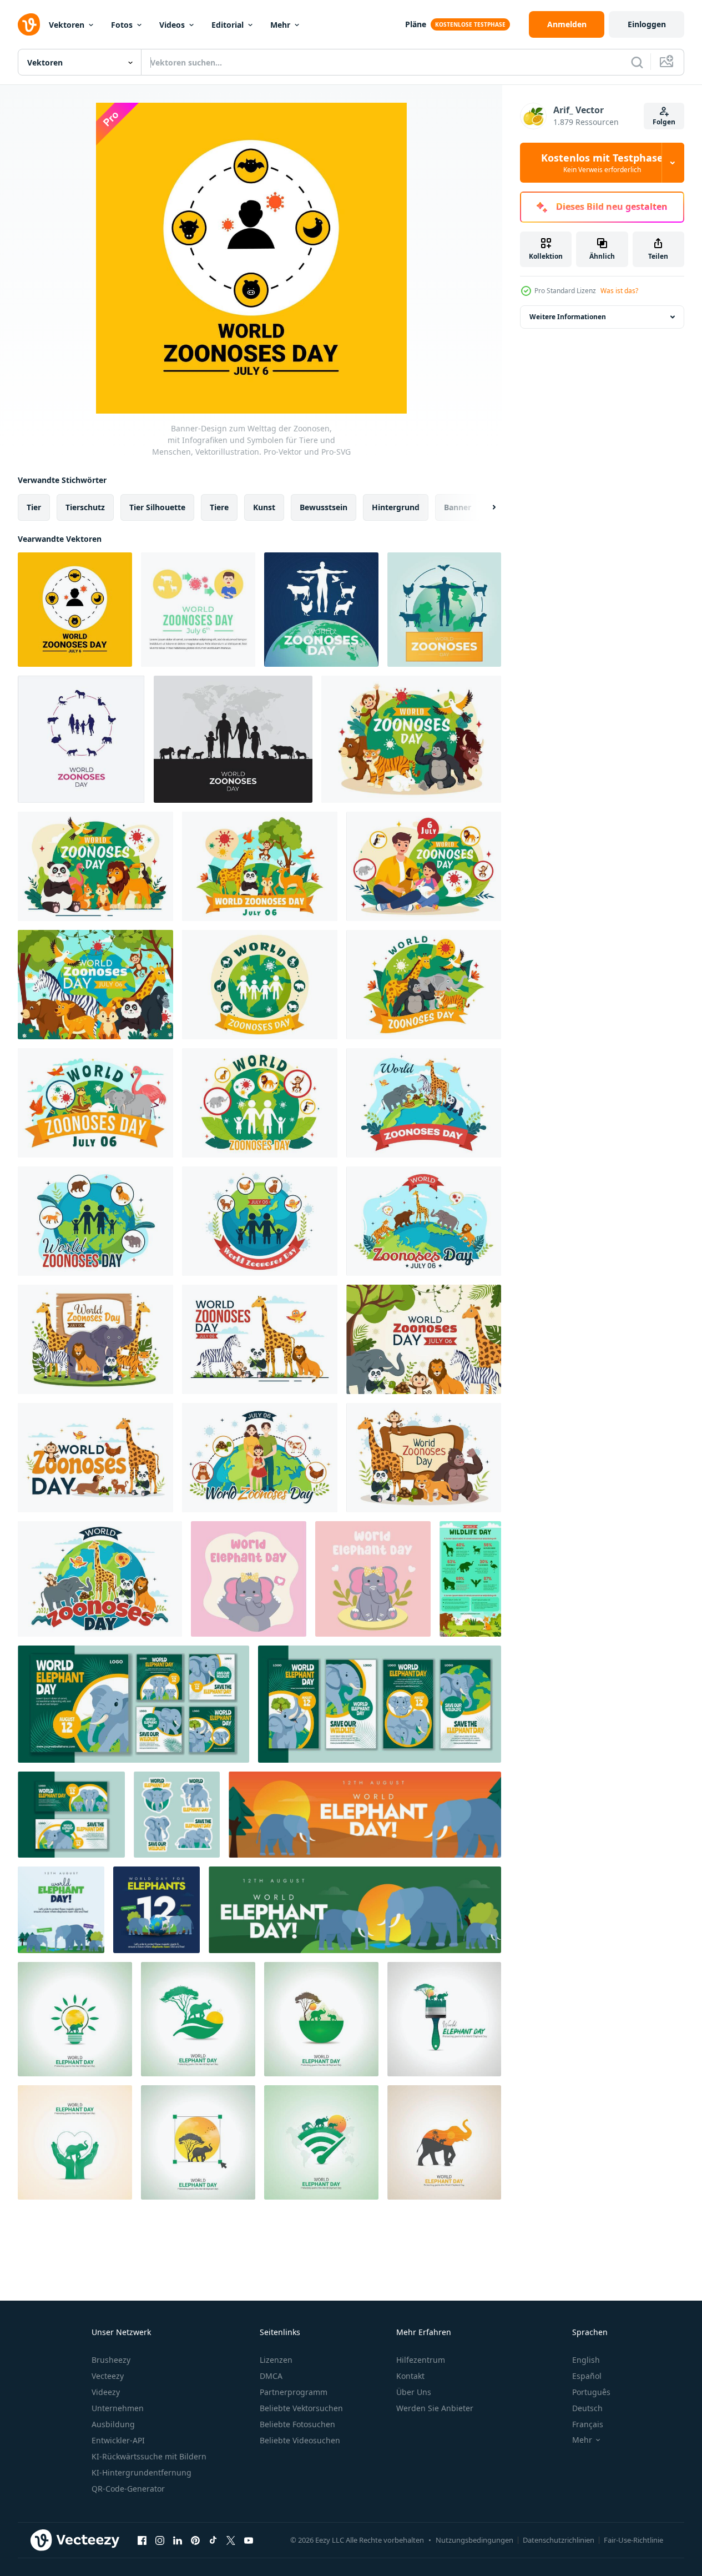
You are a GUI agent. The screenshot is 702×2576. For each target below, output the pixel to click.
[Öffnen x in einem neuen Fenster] (231, 2540)
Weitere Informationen (568, 317)
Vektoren (67, 25)
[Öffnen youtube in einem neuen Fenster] (249, 2540)
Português (591, 2392)
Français (588, 2424)
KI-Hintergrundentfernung (142, 2472)
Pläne (416, 24)
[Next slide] (484, 507)
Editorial (228, 25)
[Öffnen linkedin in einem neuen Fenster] (178, 2540)
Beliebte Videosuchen (300, 2440)
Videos (172, 25)
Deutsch (587, 2408)
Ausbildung (113, 2424)
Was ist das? (619, 291)
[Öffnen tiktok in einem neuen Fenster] (213, 2540)
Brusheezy (111, 2360)
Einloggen (647, 24)
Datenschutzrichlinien (559, 2540)
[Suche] (637, 62)
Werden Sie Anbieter (435, 2408)
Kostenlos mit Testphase (602, 163)
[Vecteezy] (29, 24)
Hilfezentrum (421, 2360)
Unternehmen (118, 2408)
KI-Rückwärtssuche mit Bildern (149, 2456)
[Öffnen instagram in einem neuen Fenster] (160, 2540)
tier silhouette (157, 507)
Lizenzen (276, 2360)
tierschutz (85, 507)
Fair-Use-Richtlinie (633, 2540)
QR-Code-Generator (128, 2489)
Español (587, 2376)
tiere (219, 507)
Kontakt (410, 2376)
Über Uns (414, 2392)
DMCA (271, 2376)
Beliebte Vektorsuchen (301, 2408)
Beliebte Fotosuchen (297, 2424)
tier (34, 507)
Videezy (106, 2392)
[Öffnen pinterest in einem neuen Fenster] (195, 2540)
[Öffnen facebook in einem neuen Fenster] (142, 2540)
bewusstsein (324, 507)
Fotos (122, 25)
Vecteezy (108, 2376)
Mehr (280, 25)
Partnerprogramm (294, 2392)
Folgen (664, 122)
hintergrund (396, 507)
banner (458, 507)
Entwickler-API (118, 2440)
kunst (264, 507)
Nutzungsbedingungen (474, 2540)
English (586, 2360)
